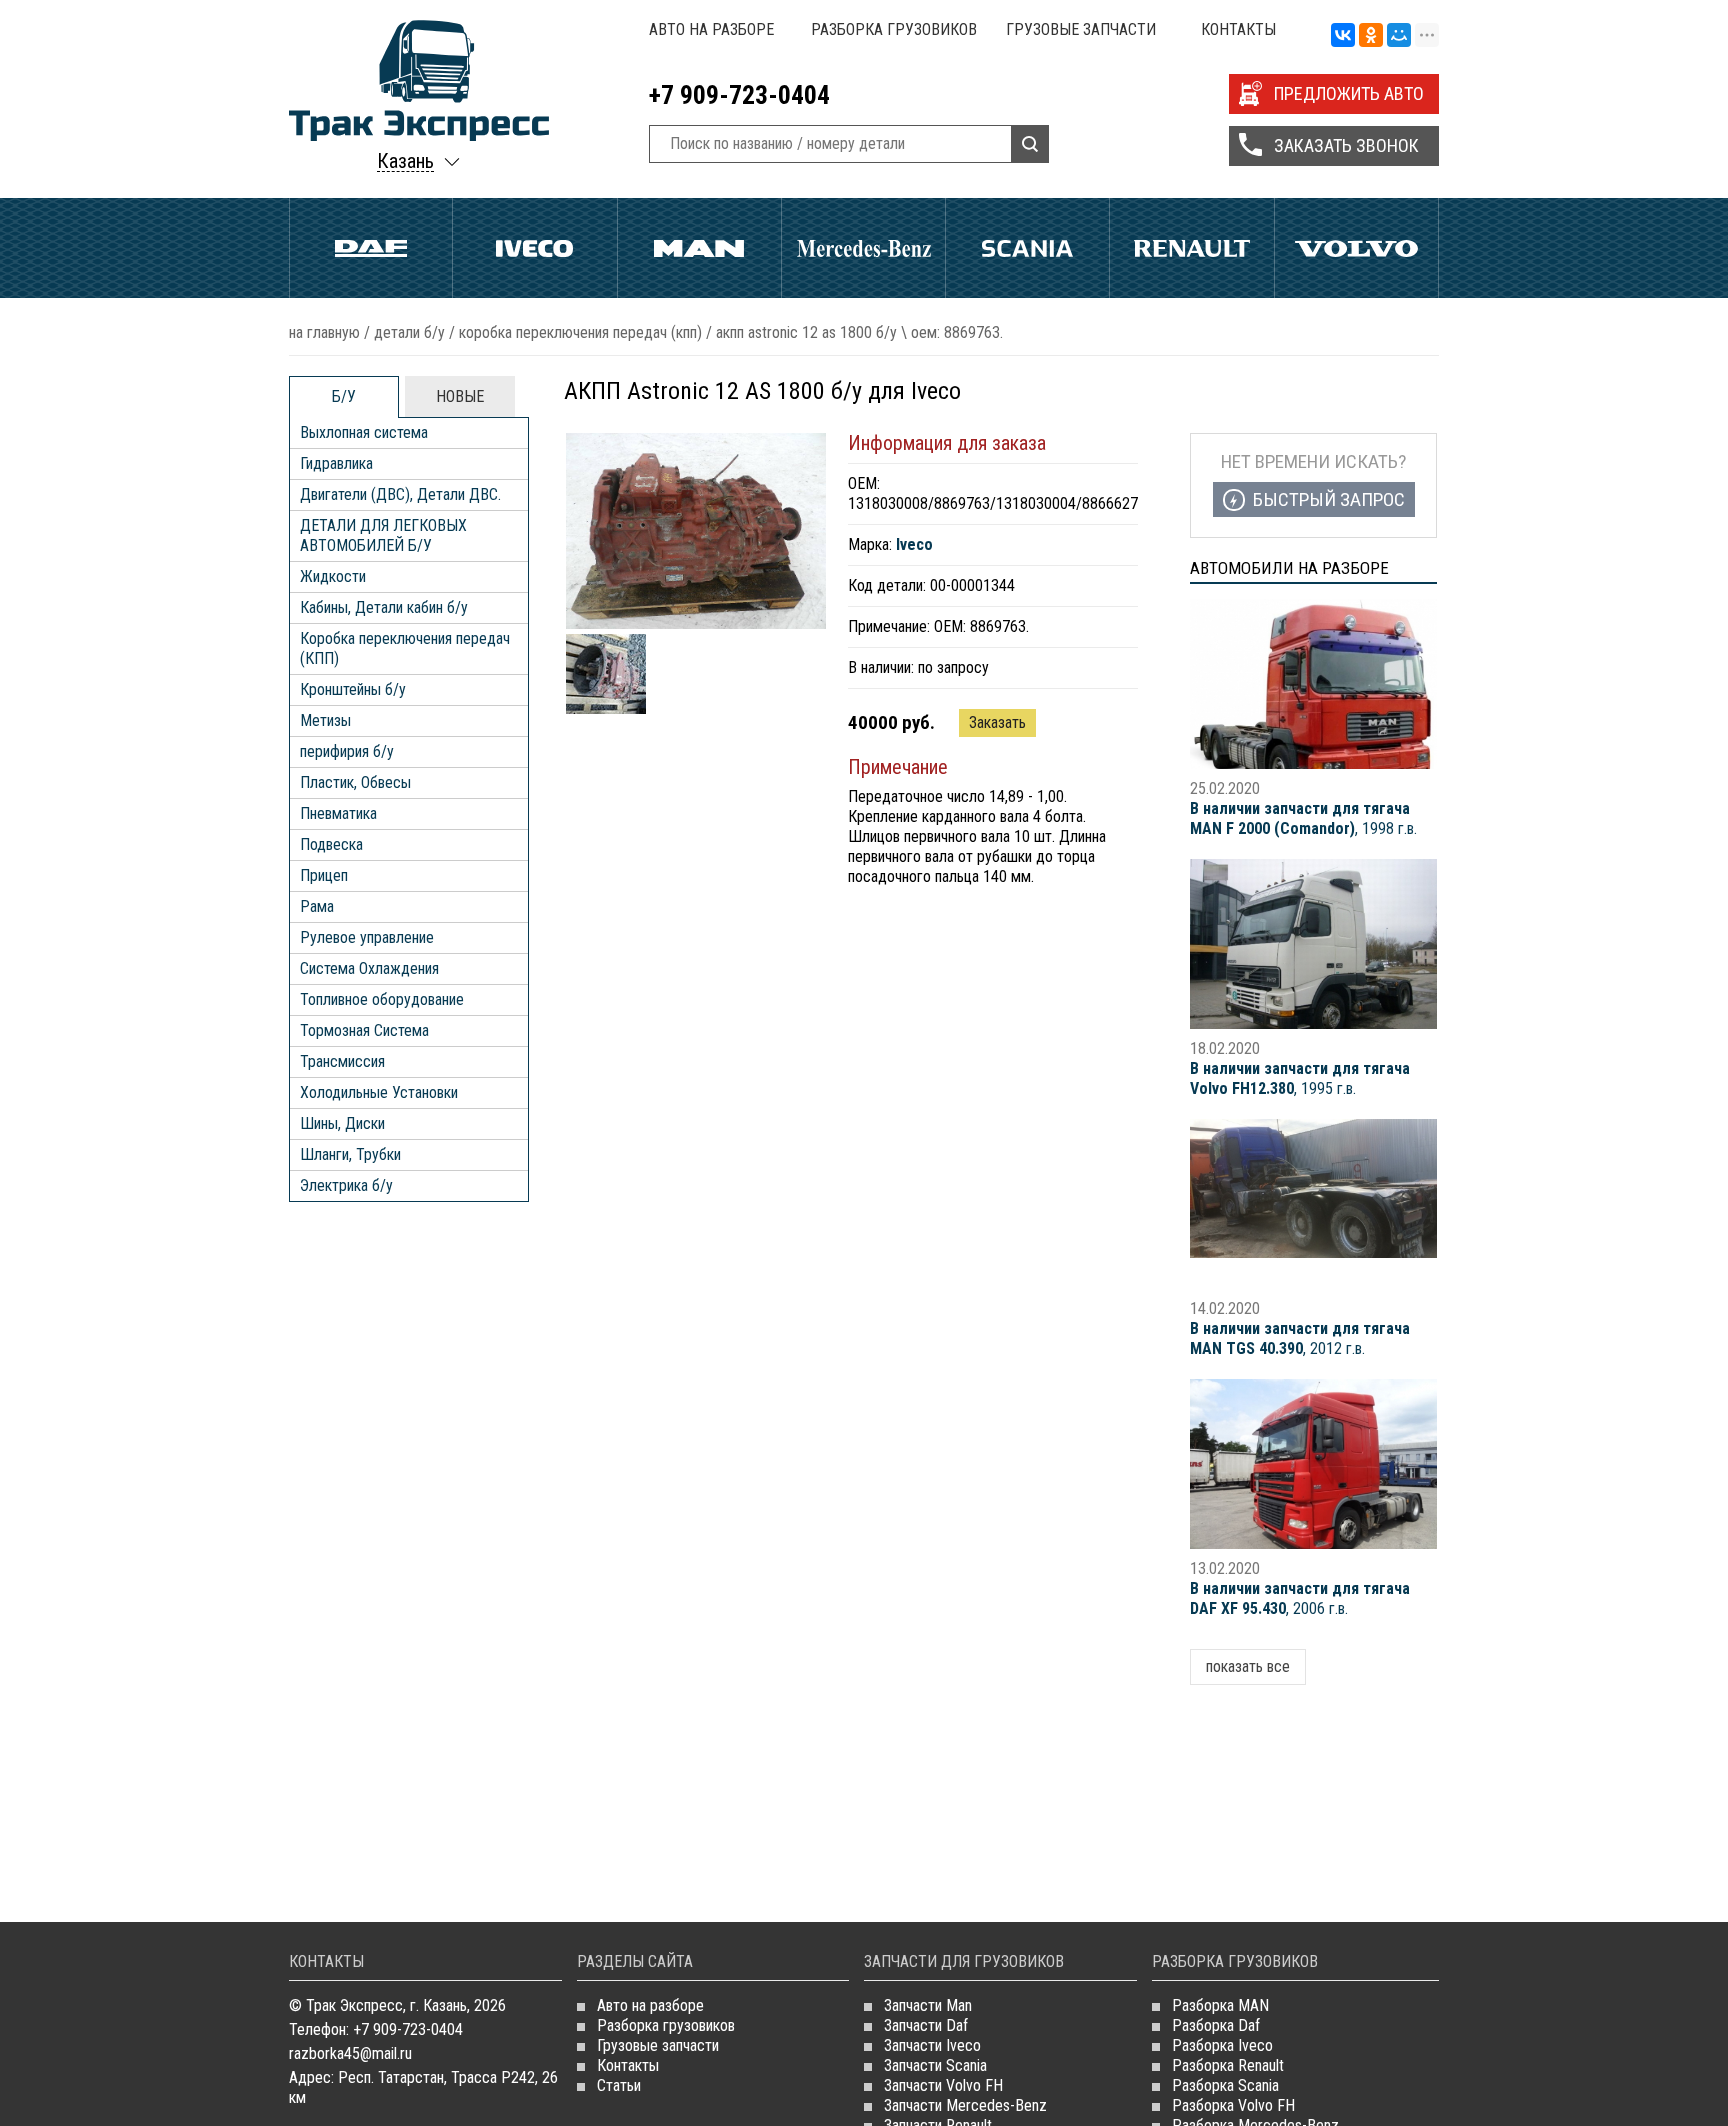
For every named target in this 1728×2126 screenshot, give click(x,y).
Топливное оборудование (382, 999)
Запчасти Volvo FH (943, 2085)
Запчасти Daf (926, 2025)
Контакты (1238, 29)
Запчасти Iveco (932, 2045)
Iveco (534, 248)
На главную (324, 332)
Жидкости (333, 576)
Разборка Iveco (1222, 2045)
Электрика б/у (346, 1185)
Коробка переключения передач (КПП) (580, 332)
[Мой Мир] (1399, 36)
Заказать (997, 722)
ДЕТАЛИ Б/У (409, 332)
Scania (1027, 248)
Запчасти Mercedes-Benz (965, 2105)
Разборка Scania (1225, 2085)
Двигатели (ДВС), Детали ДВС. (400, 494)
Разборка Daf (1216, 2025)
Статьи (619, 2085)
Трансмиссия (342, 1061)
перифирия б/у (347, 751)
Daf (371, 248)
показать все (1248, 1666)
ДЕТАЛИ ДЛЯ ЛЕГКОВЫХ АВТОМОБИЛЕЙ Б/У (383, 535)
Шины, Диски (342, 1123)
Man (699, 248)
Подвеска (331, 844)
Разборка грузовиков (894, 29)
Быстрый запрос (1329, 499)
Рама (317, 906)
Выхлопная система (364, 432)
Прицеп (324, 875)
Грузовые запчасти (1081, 29)
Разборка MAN (1220, 2005)
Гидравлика (336, 463)
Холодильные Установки (379, 1092)
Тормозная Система (364, 1030)
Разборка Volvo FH (1233, 2105)
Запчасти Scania (935, 2065)
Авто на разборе (711, 29)
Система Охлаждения (369, 968)
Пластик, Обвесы (355, 782)
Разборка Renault (1228, 2065)
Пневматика (338, 813)
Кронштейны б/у (353, 689)
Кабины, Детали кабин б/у (384, 607)
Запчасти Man (928, 2005)
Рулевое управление (367, 937)
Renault (1191, 248)
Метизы (325, 720)
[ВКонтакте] (1343, 36)
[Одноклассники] (1371, 36)
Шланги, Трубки (350, 1154)
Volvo (1356, 248)
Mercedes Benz (863, 248)
